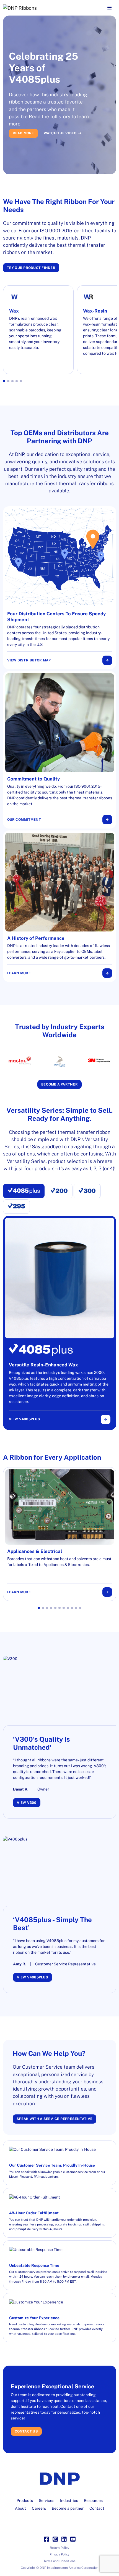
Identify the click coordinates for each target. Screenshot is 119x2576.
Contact (97, 2508)
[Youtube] (73, 2539)
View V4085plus (24, 1419)
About (20, 2508)
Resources (93, 2501)
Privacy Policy (59, 2554)
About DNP (68, 145)
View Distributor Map (29, 660)
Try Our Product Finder (31, 268)
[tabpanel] (60, 1323)
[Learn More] (60, 906)
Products (25, 2501)
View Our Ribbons (30, 145)
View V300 (27, 1803)
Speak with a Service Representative (55, 2119)
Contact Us (26, 2431)
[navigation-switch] (109, 8)
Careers (39, 2508)
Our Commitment (24, 819)
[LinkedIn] (64, 2539)
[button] (4, 381)
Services (46, 2501)
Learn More (19, 973)
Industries (69, 2501)
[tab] (24, 1191)
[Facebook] (46, 2539)
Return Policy (59, 2548)
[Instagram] (55, 2539)
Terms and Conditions (59, 2561)
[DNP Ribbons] (40, 8)
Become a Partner (59, 1084)
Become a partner (68, 2508)
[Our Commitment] (60, 750)
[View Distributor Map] (60, 588)
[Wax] (38, 330)
